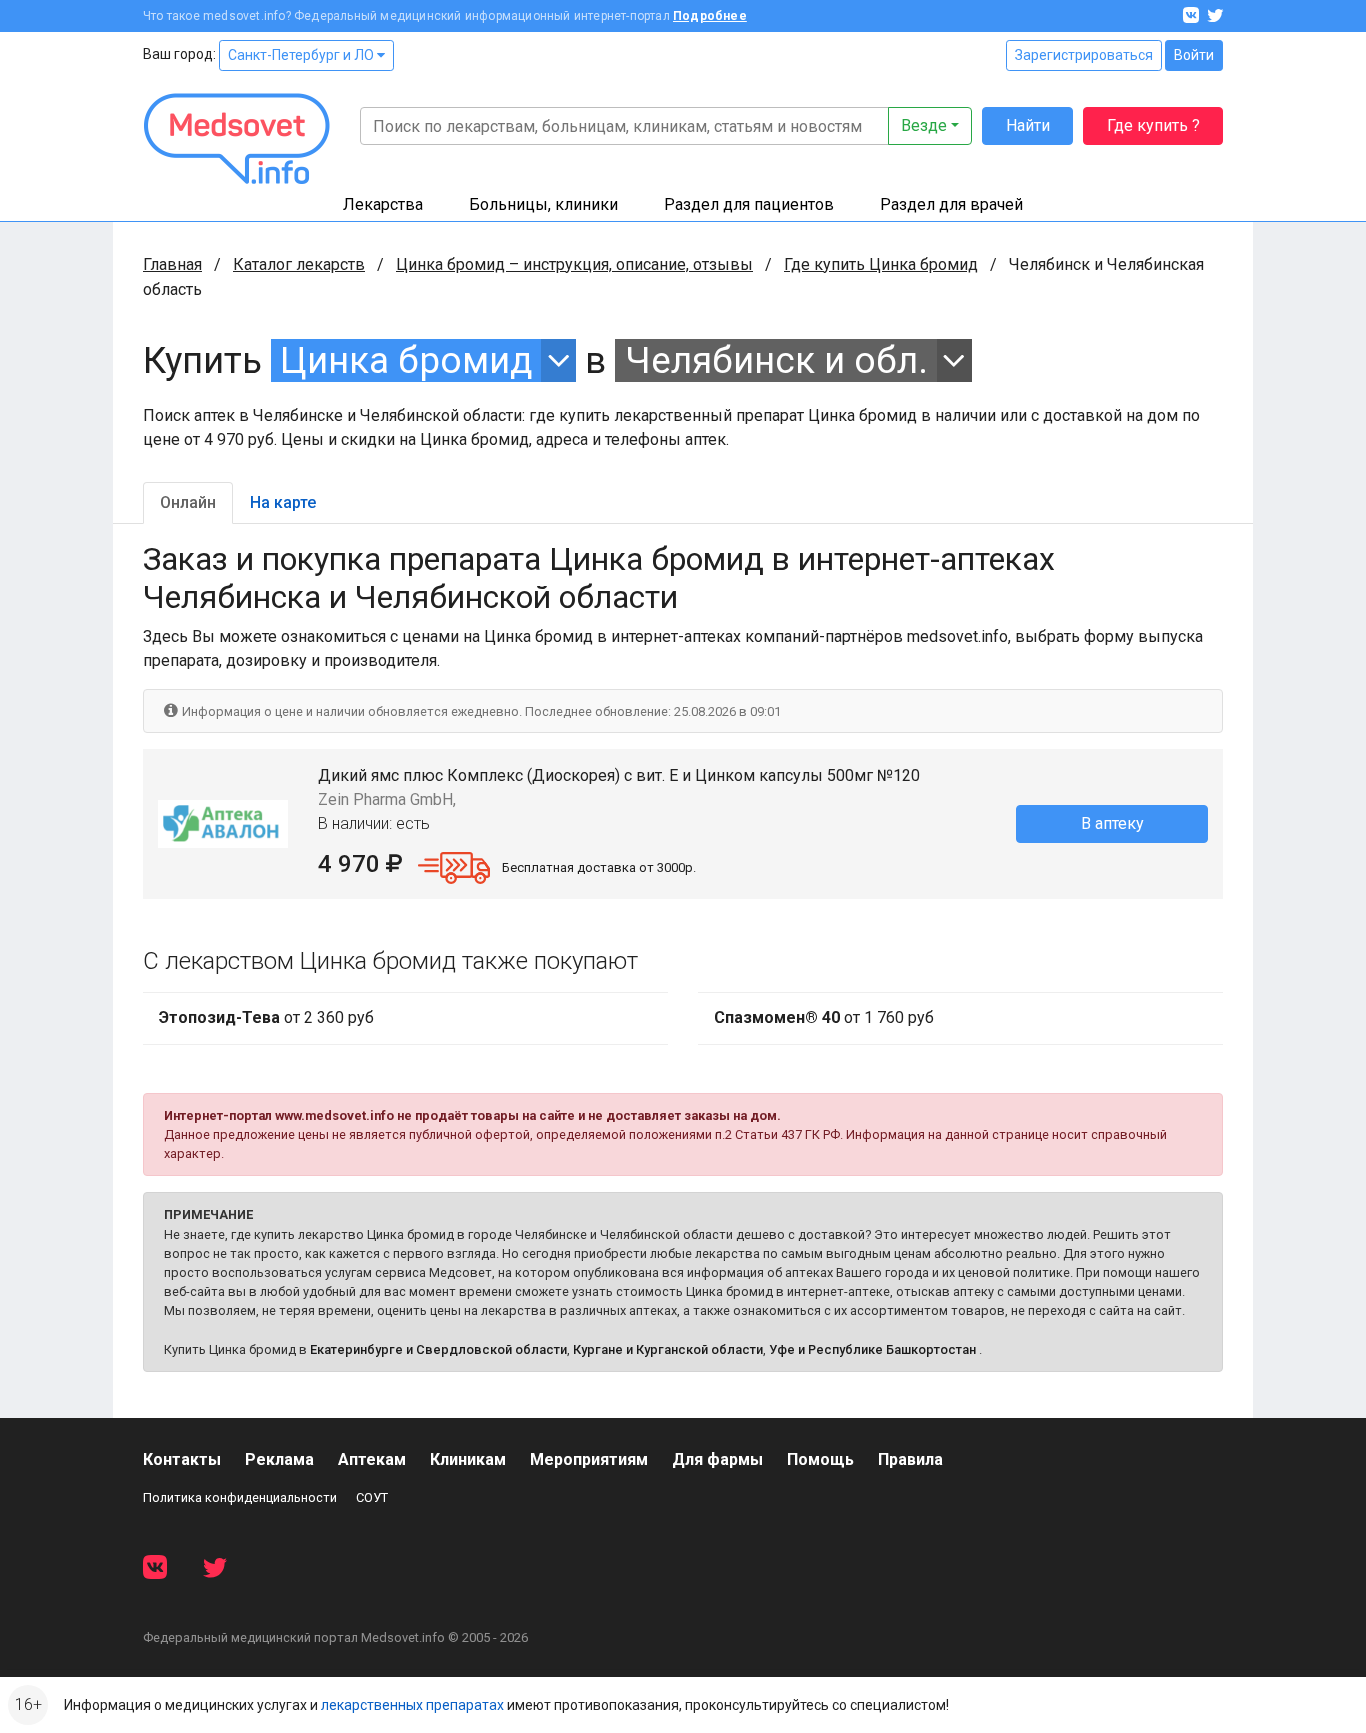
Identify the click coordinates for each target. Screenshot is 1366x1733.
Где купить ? (1153, 125)
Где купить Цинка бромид (881, 264)
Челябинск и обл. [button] (776, 360)
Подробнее (710, 16)
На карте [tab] (283, 502)
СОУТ (372, 1497)
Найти (1028, 125)
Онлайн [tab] (188, 502)
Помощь (820, 1459)
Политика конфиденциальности (240, 1497)
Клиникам (468, 1459)
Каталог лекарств (299, 264)
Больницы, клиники (543, 204)
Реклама (279, 1459)
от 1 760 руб (824, 1017)
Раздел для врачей (951, 204)
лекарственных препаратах (412, 1705)
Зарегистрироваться (1084, 55)
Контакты (182, 1459)
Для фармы (717, 1459)
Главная (172, 264)
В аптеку (1112, 823)
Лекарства (383, 204)
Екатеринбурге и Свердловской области (438, 1349)
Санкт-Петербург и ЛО (302, 55)
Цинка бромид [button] (406, 360)
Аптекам (372, 1459)
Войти (1194, 55)
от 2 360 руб (266, 1017)
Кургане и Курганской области (668, 1349)
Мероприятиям (589, 1459)
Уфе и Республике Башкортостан (872, 1349)
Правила (910, 1459)
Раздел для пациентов (749, 204)
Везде (924, 125)
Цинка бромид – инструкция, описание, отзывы (574, 264)
